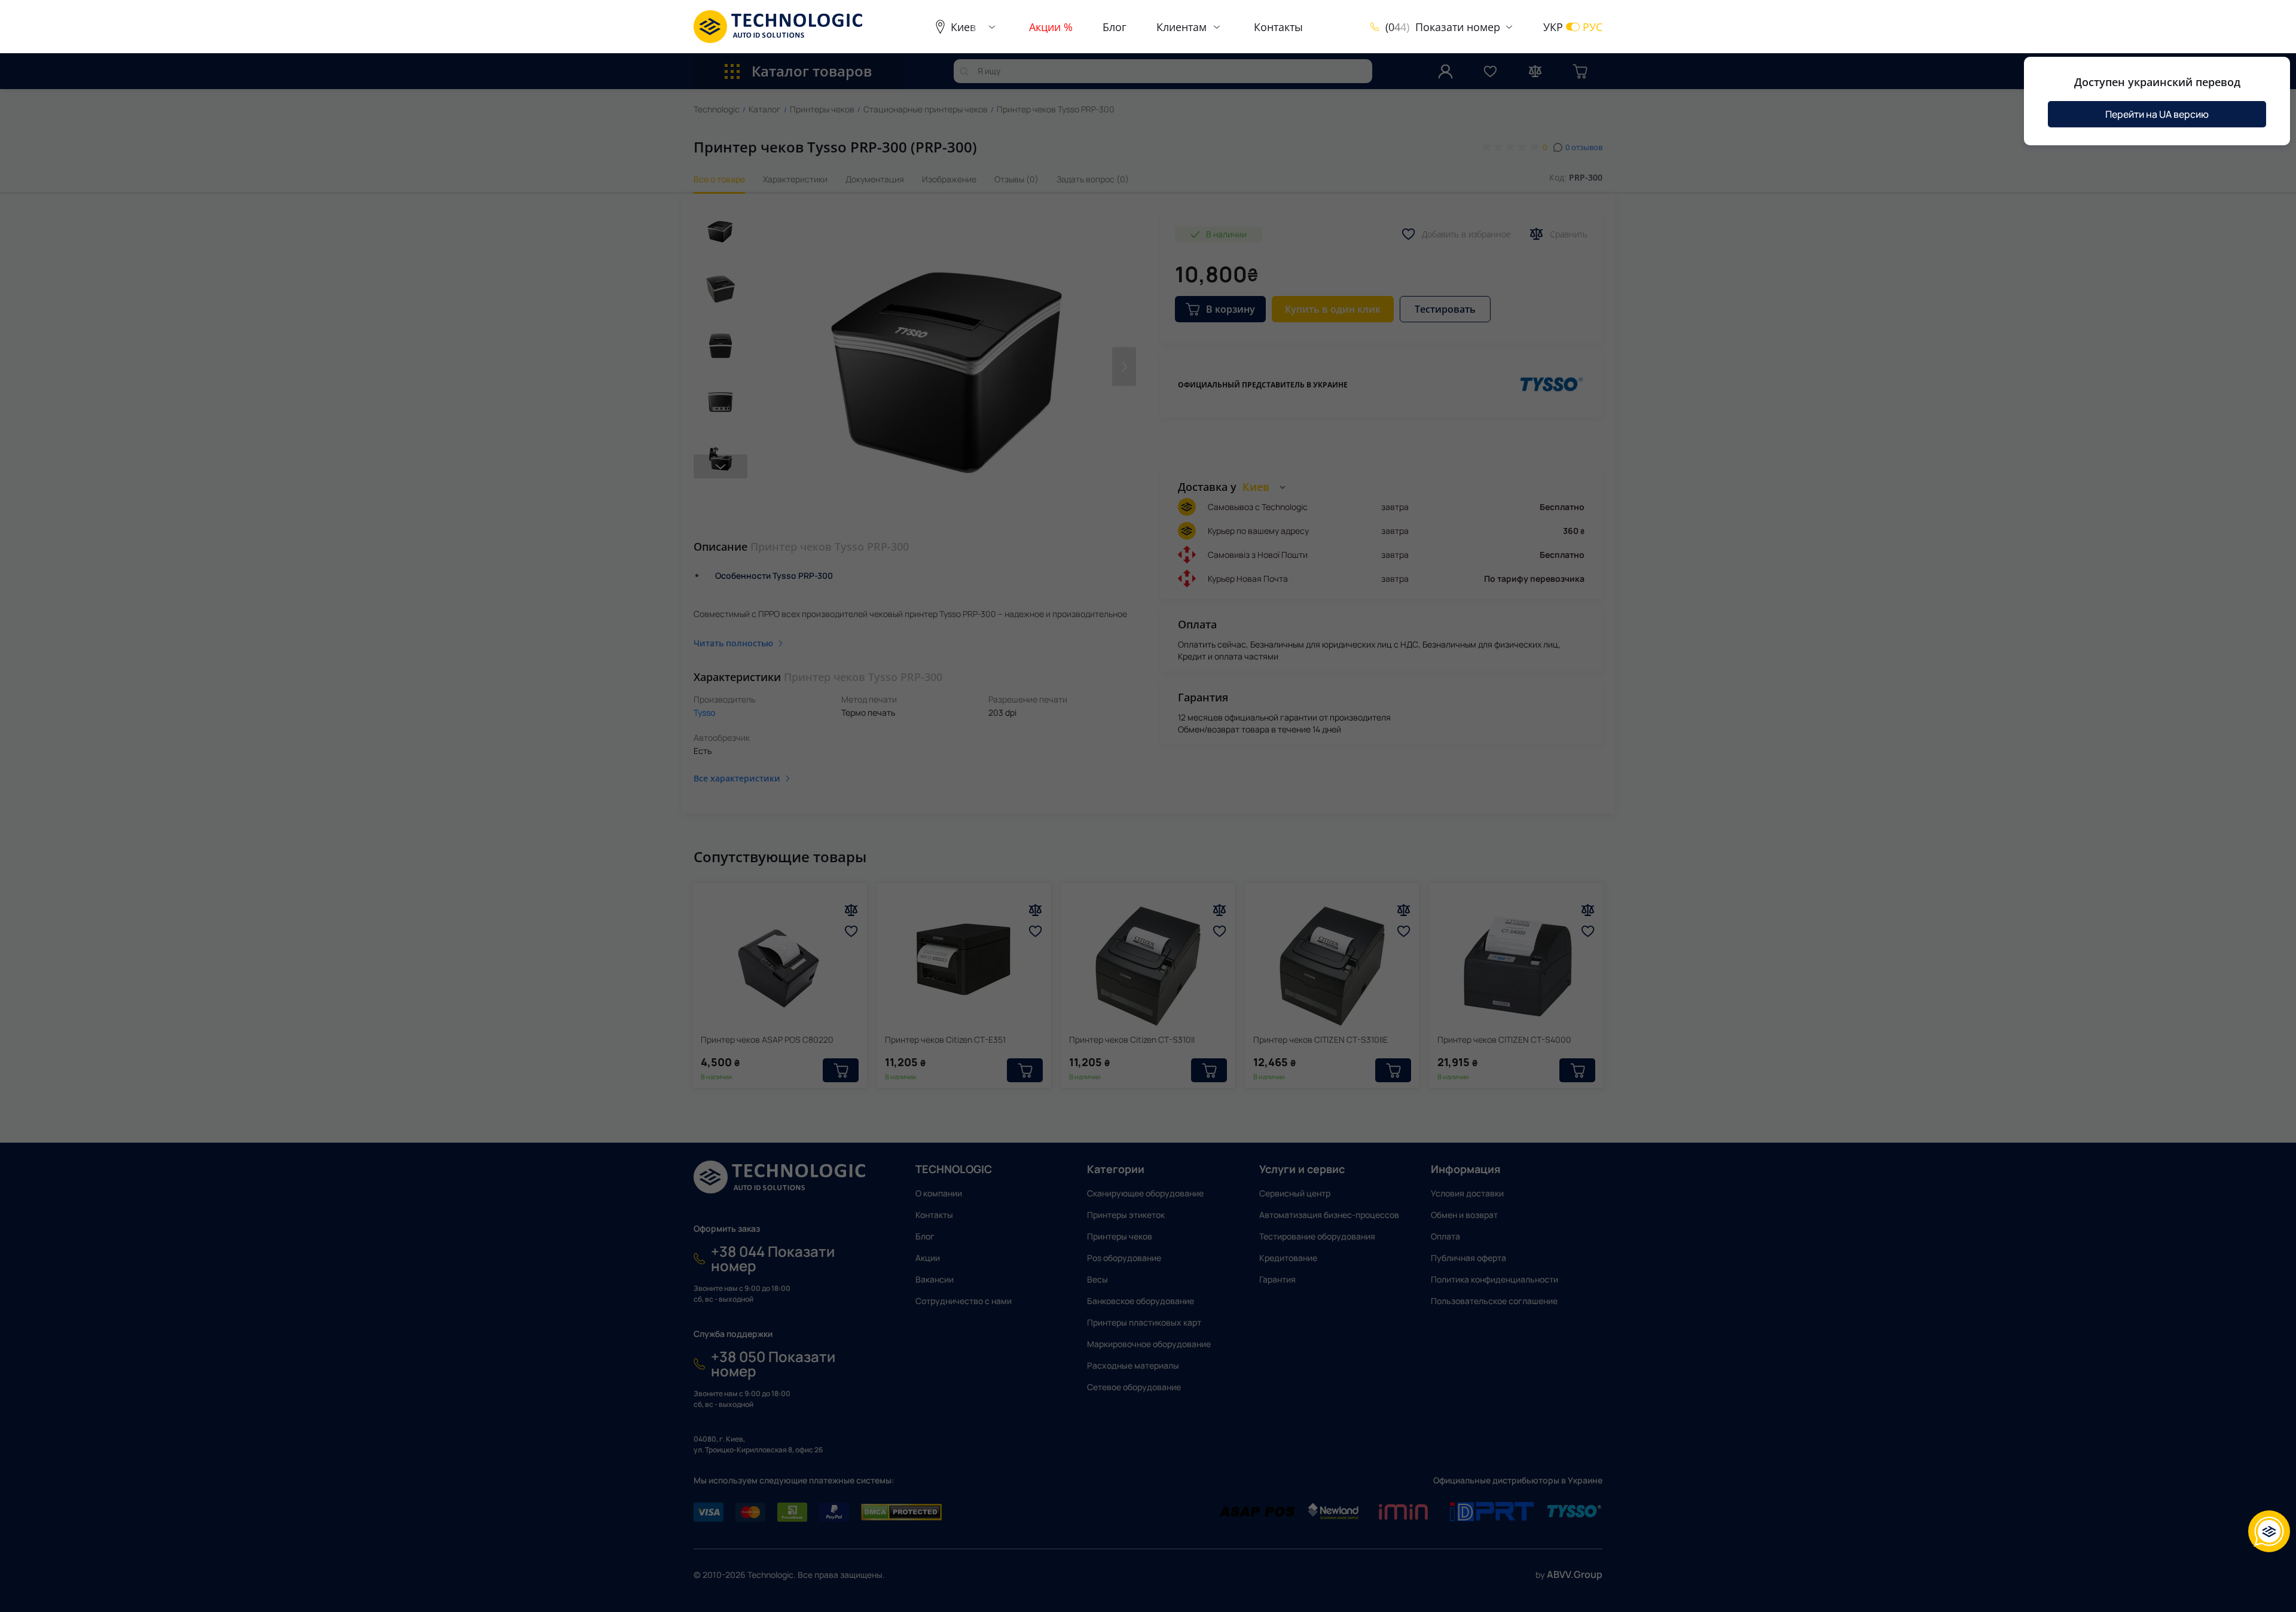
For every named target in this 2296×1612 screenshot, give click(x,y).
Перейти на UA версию (2157, 114)
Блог (1115, 27)
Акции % (1051, 27)
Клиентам (1181, 27)
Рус (1593, 27)
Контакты (1278, 27)
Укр (1553, 27)
